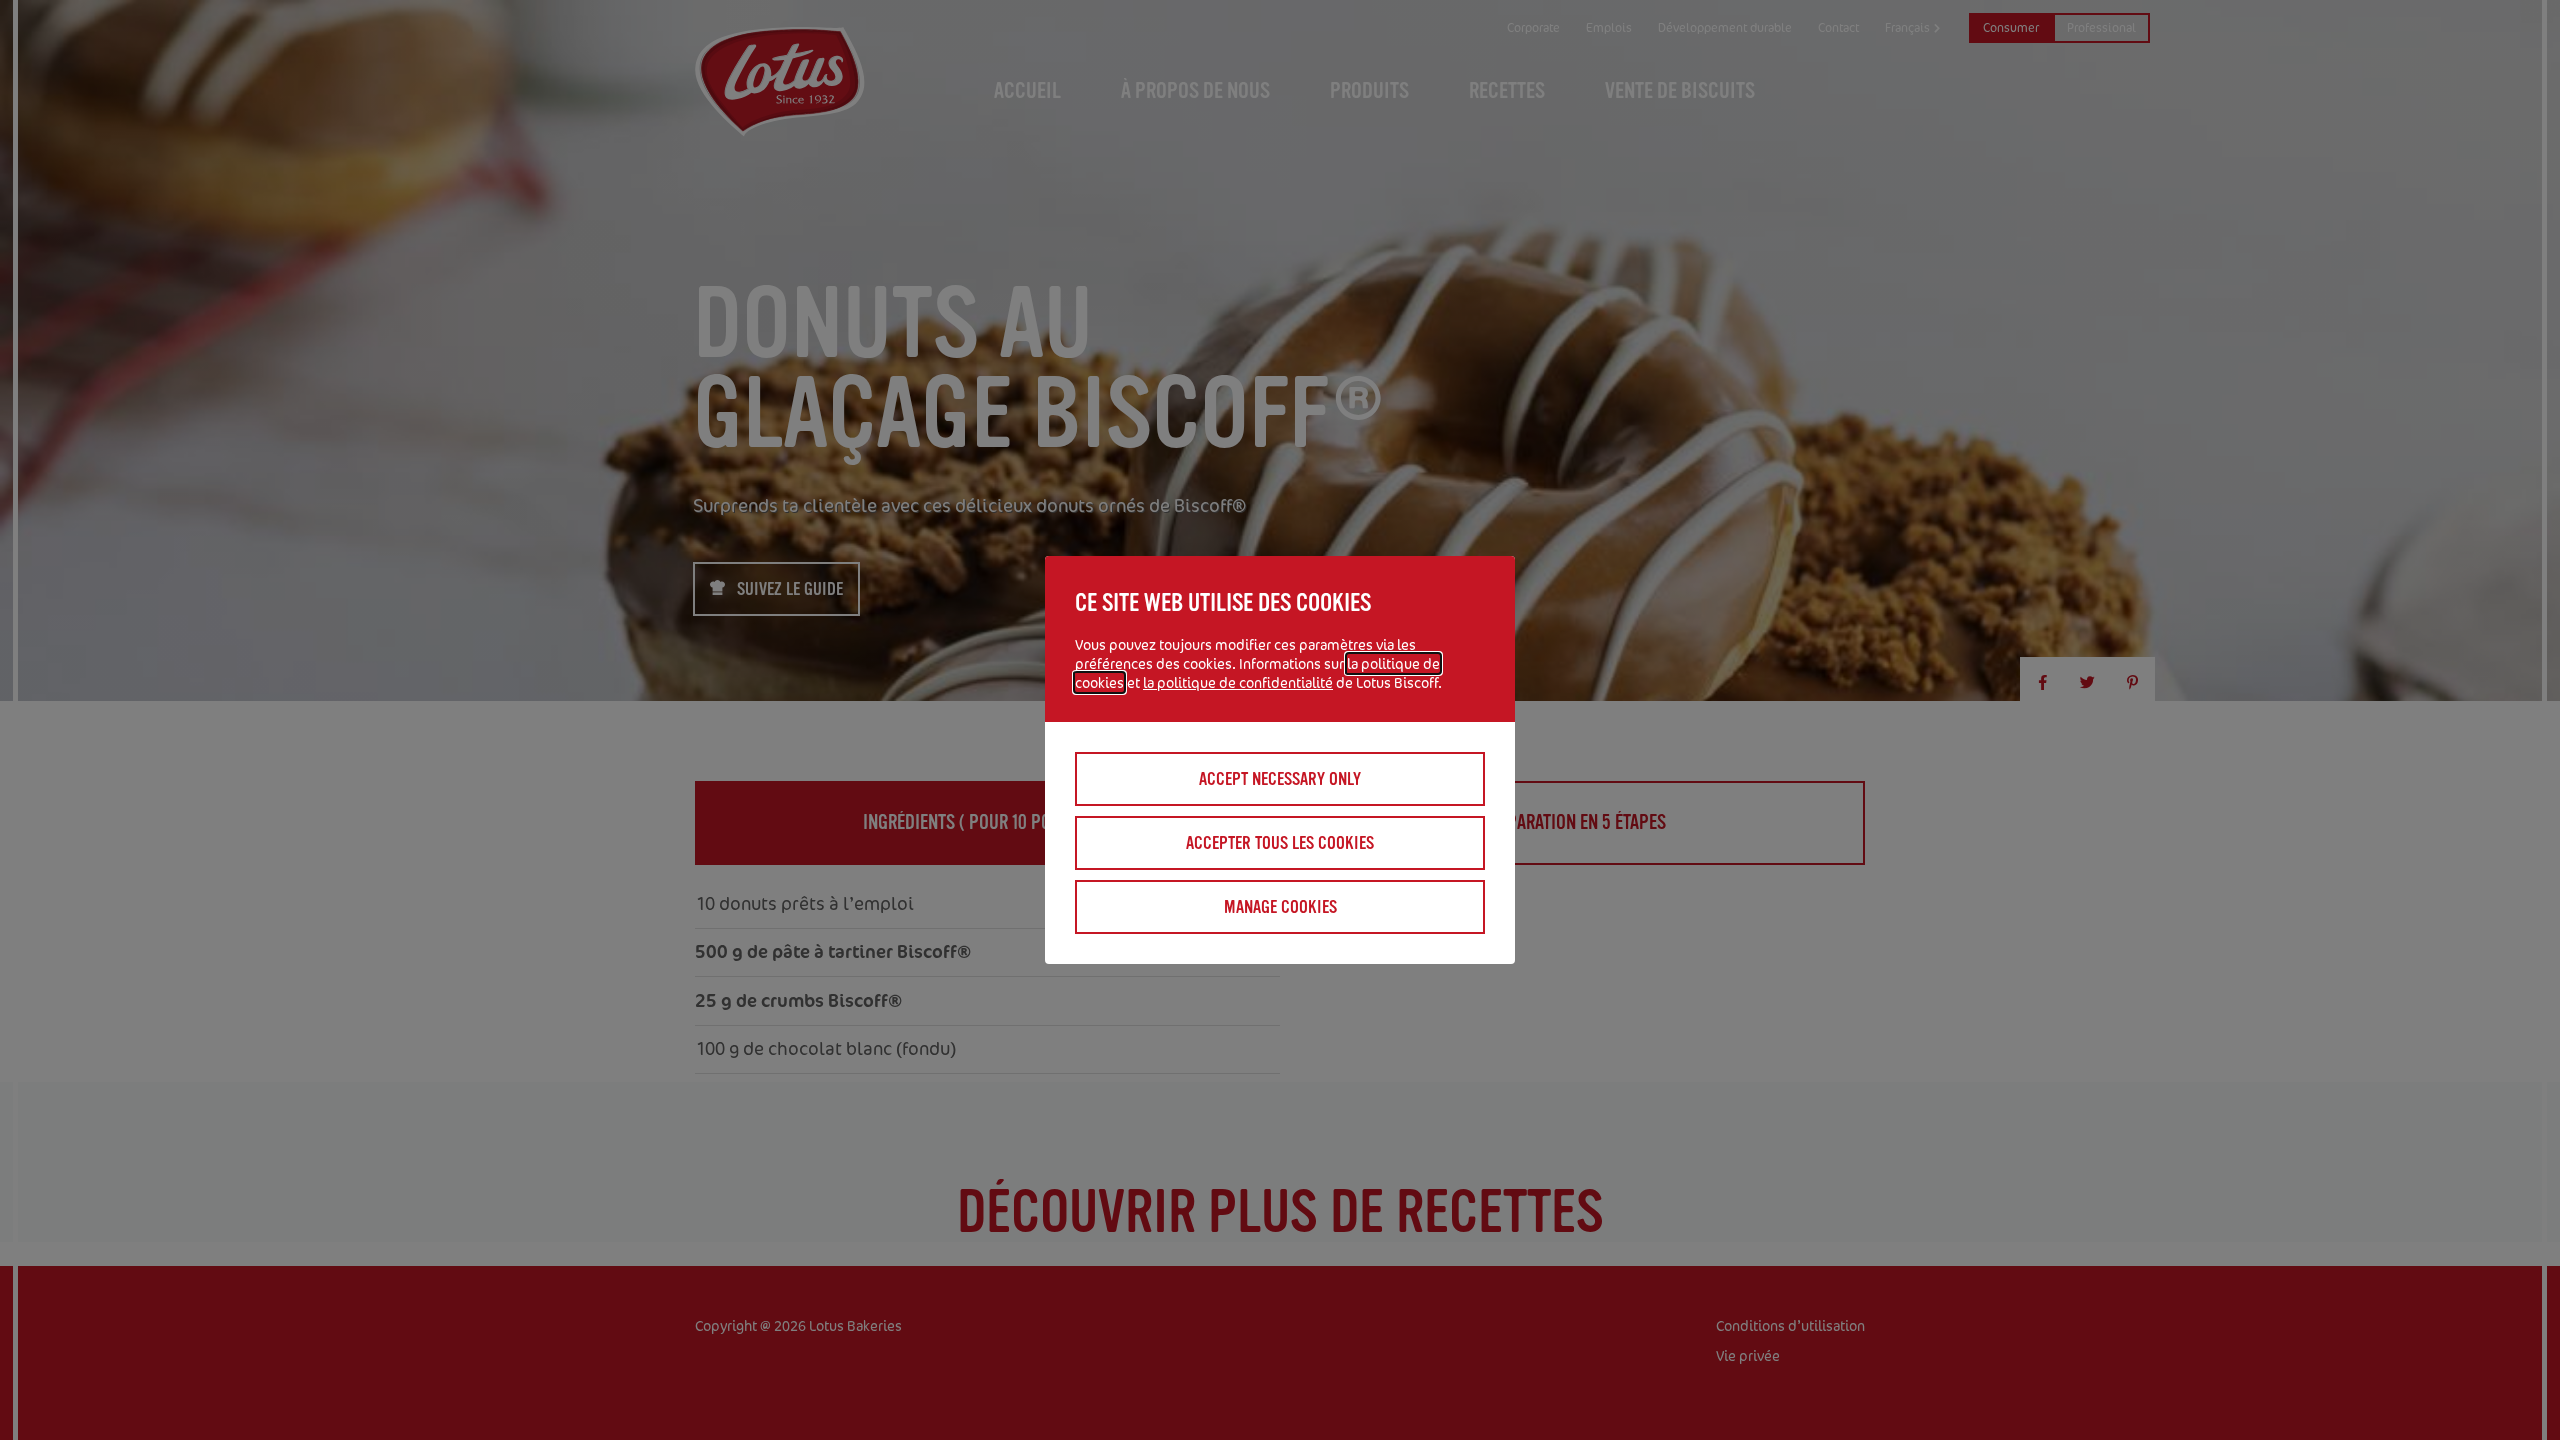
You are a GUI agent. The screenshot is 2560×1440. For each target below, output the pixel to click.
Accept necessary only (1280, 779)
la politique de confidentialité (1238, 682)
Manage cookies (1280, 907)
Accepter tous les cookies (1280, 843)
